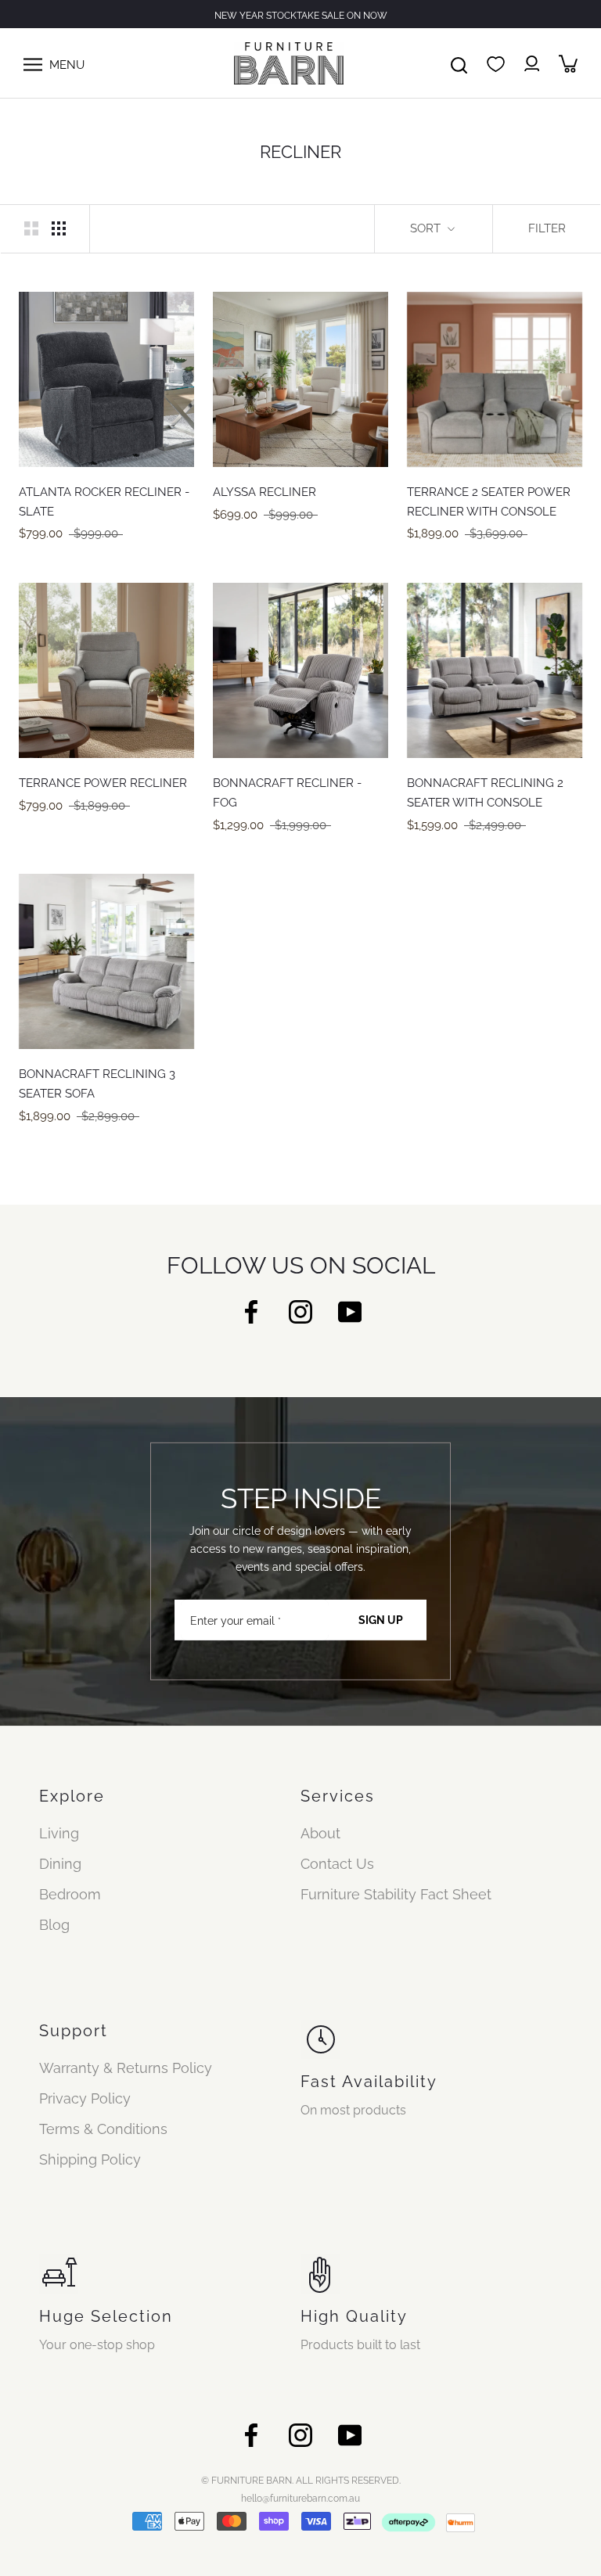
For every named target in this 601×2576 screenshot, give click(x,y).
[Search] (459, 63)
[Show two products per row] (31, 227)
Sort (427, 228)
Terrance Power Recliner (103, 783)
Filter (547, 228)
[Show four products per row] (59, 227)
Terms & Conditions (103, 2129)
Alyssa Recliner (265, 492)
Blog (54, 1925)
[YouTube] (350, 1311)
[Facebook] (251, 1311)
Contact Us (337, 1864)
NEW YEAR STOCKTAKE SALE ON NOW (301, 16)
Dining (60, 1864)
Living (59, 1833)
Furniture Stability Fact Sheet (396, 1894)
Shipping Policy (90, 2159)
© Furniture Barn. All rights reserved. (301, 2481)
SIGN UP (381, 1620)
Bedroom (70, 1894)
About (320, 1833)
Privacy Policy (85, 2098)
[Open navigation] (33, 63)
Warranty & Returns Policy (126, 2068)
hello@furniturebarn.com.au (300, 2499)
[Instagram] (300, 1311)
